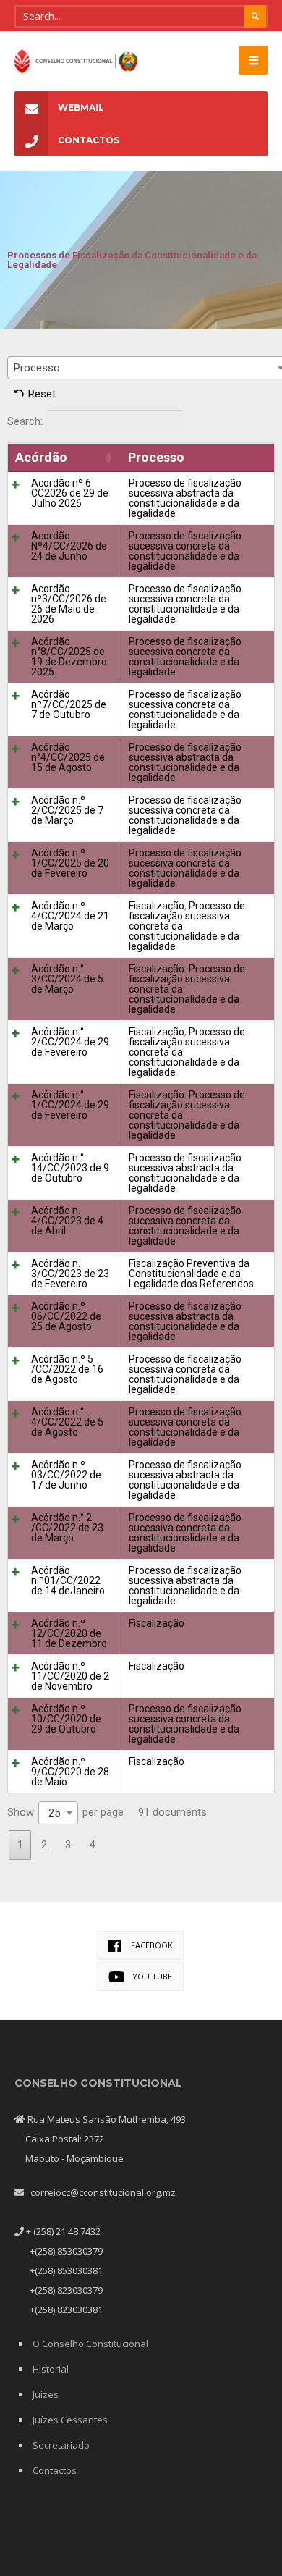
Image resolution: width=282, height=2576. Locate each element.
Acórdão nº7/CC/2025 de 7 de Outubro (69, 704)
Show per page (65, 1813)
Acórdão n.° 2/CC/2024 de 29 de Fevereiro (70, 1042)
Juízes (46, 2394)
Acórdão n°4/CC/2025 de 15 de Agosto (68, 757)
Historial (51, 2369)
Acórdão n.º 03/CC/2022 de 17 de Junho (66, 1475)
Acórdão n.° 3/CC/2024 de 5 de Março (67, 979)
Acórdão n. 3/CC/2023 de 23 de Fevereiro (70, 1274)
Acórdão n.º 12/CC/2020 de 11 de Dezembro (69, 1633)
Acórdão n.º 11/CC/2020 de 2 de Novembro (70, 1676)
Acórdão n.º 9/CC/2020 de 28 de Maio (70, 1772)
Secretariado (61, 2445)
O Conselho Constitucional (90, 2344)
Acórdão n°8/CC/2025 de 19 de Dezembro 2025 (69, 657)
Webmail (81, 108)
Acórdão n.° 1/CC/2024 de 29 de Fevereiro (70, 1105)
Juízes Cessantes (70, 2420)
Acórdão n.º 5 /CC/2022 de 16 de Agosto (67, 1369)
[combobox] (58, 1813)
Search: (25, 421)
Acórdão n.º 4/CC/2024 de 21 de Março (70, 916)
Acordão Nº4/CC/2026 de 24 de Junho (69, 546)
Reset (42, 394)
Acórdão (41, 457)
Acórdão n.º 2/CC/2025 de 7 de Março (67, 810)
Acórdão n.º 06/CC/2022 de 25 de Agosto (66, 1316)
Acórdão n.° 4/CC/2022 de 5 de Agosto (67, 1422)
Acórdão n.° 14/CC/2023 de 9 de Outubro (70, 1168)
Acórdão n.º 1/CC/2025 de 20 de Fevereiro (70, 863)
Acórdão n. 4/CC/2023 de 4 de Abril (67, 1221)
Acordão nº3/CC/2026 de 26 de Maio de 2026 (69, 604)
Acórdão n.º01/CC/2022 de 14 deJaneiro (68, 1580)
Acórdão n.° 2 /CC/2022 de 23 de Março (67, 1528)
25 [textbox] (54, 1813)
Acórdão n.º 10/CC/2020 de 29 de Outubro (66, 1719)
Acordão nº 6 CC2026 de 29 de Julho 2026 (70, 493)
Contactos (89, 140)
